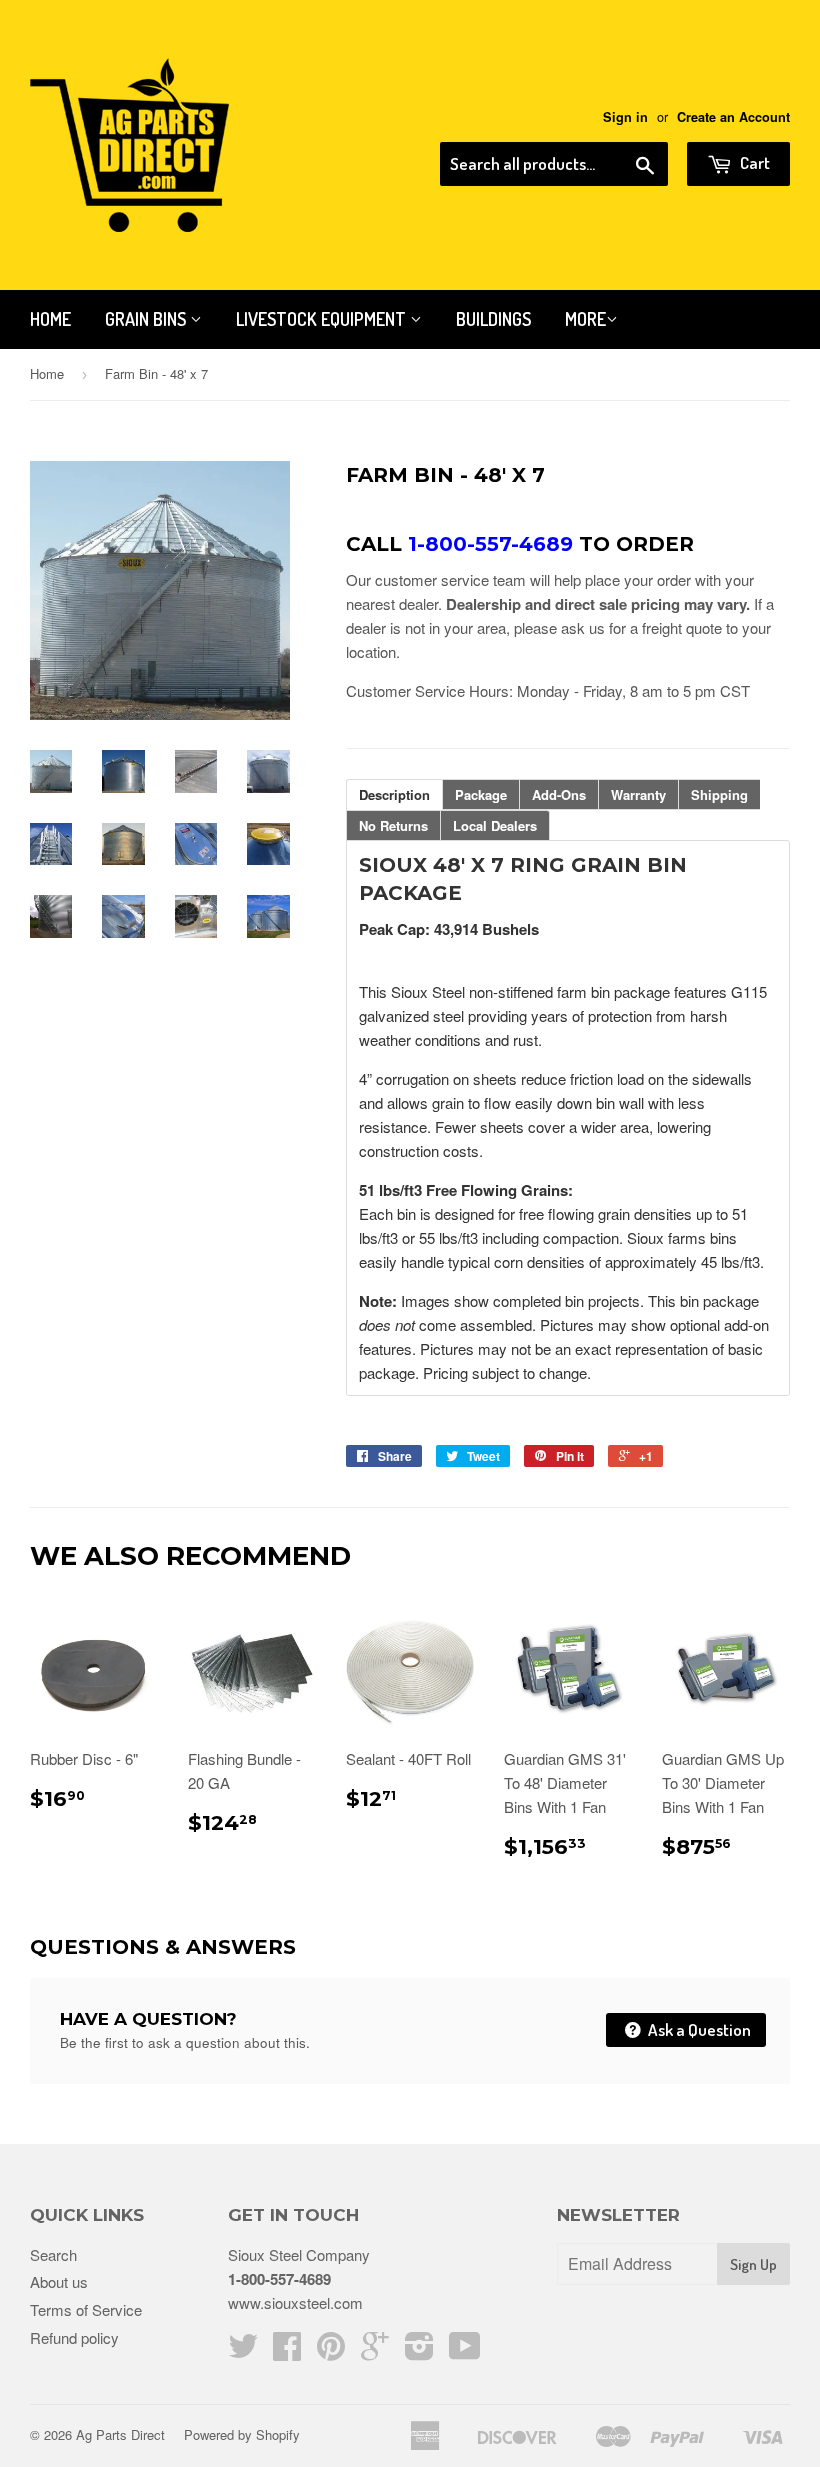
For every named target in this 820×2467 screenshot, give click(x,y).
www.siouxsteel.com (295, 2302)
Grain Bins (147, 319)
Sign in (625, 117)
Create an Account (733, 117)
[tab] (394, 794)
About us (59, 2281)
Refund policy (74, 2337)
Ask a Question (698, 2029)
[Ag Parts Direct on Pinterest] (331, 2351)
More (585, 319)
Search (53, 2254)
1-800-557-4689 (279, 2279)
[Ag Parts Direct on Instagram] (419, 2351)
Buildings (493, 319)
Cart (753, 162)
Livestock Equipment (323, 319)
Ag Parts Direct (120, 2434)
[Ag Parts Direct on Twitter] (243, 2351)
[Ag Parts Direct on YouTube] (465, 2351)
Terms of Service (86, 2309)
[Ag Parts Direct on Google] (375, 2351)
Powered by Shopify (242, 2434)
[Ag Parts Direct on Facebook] (287, 2351)
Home (50, 319)
